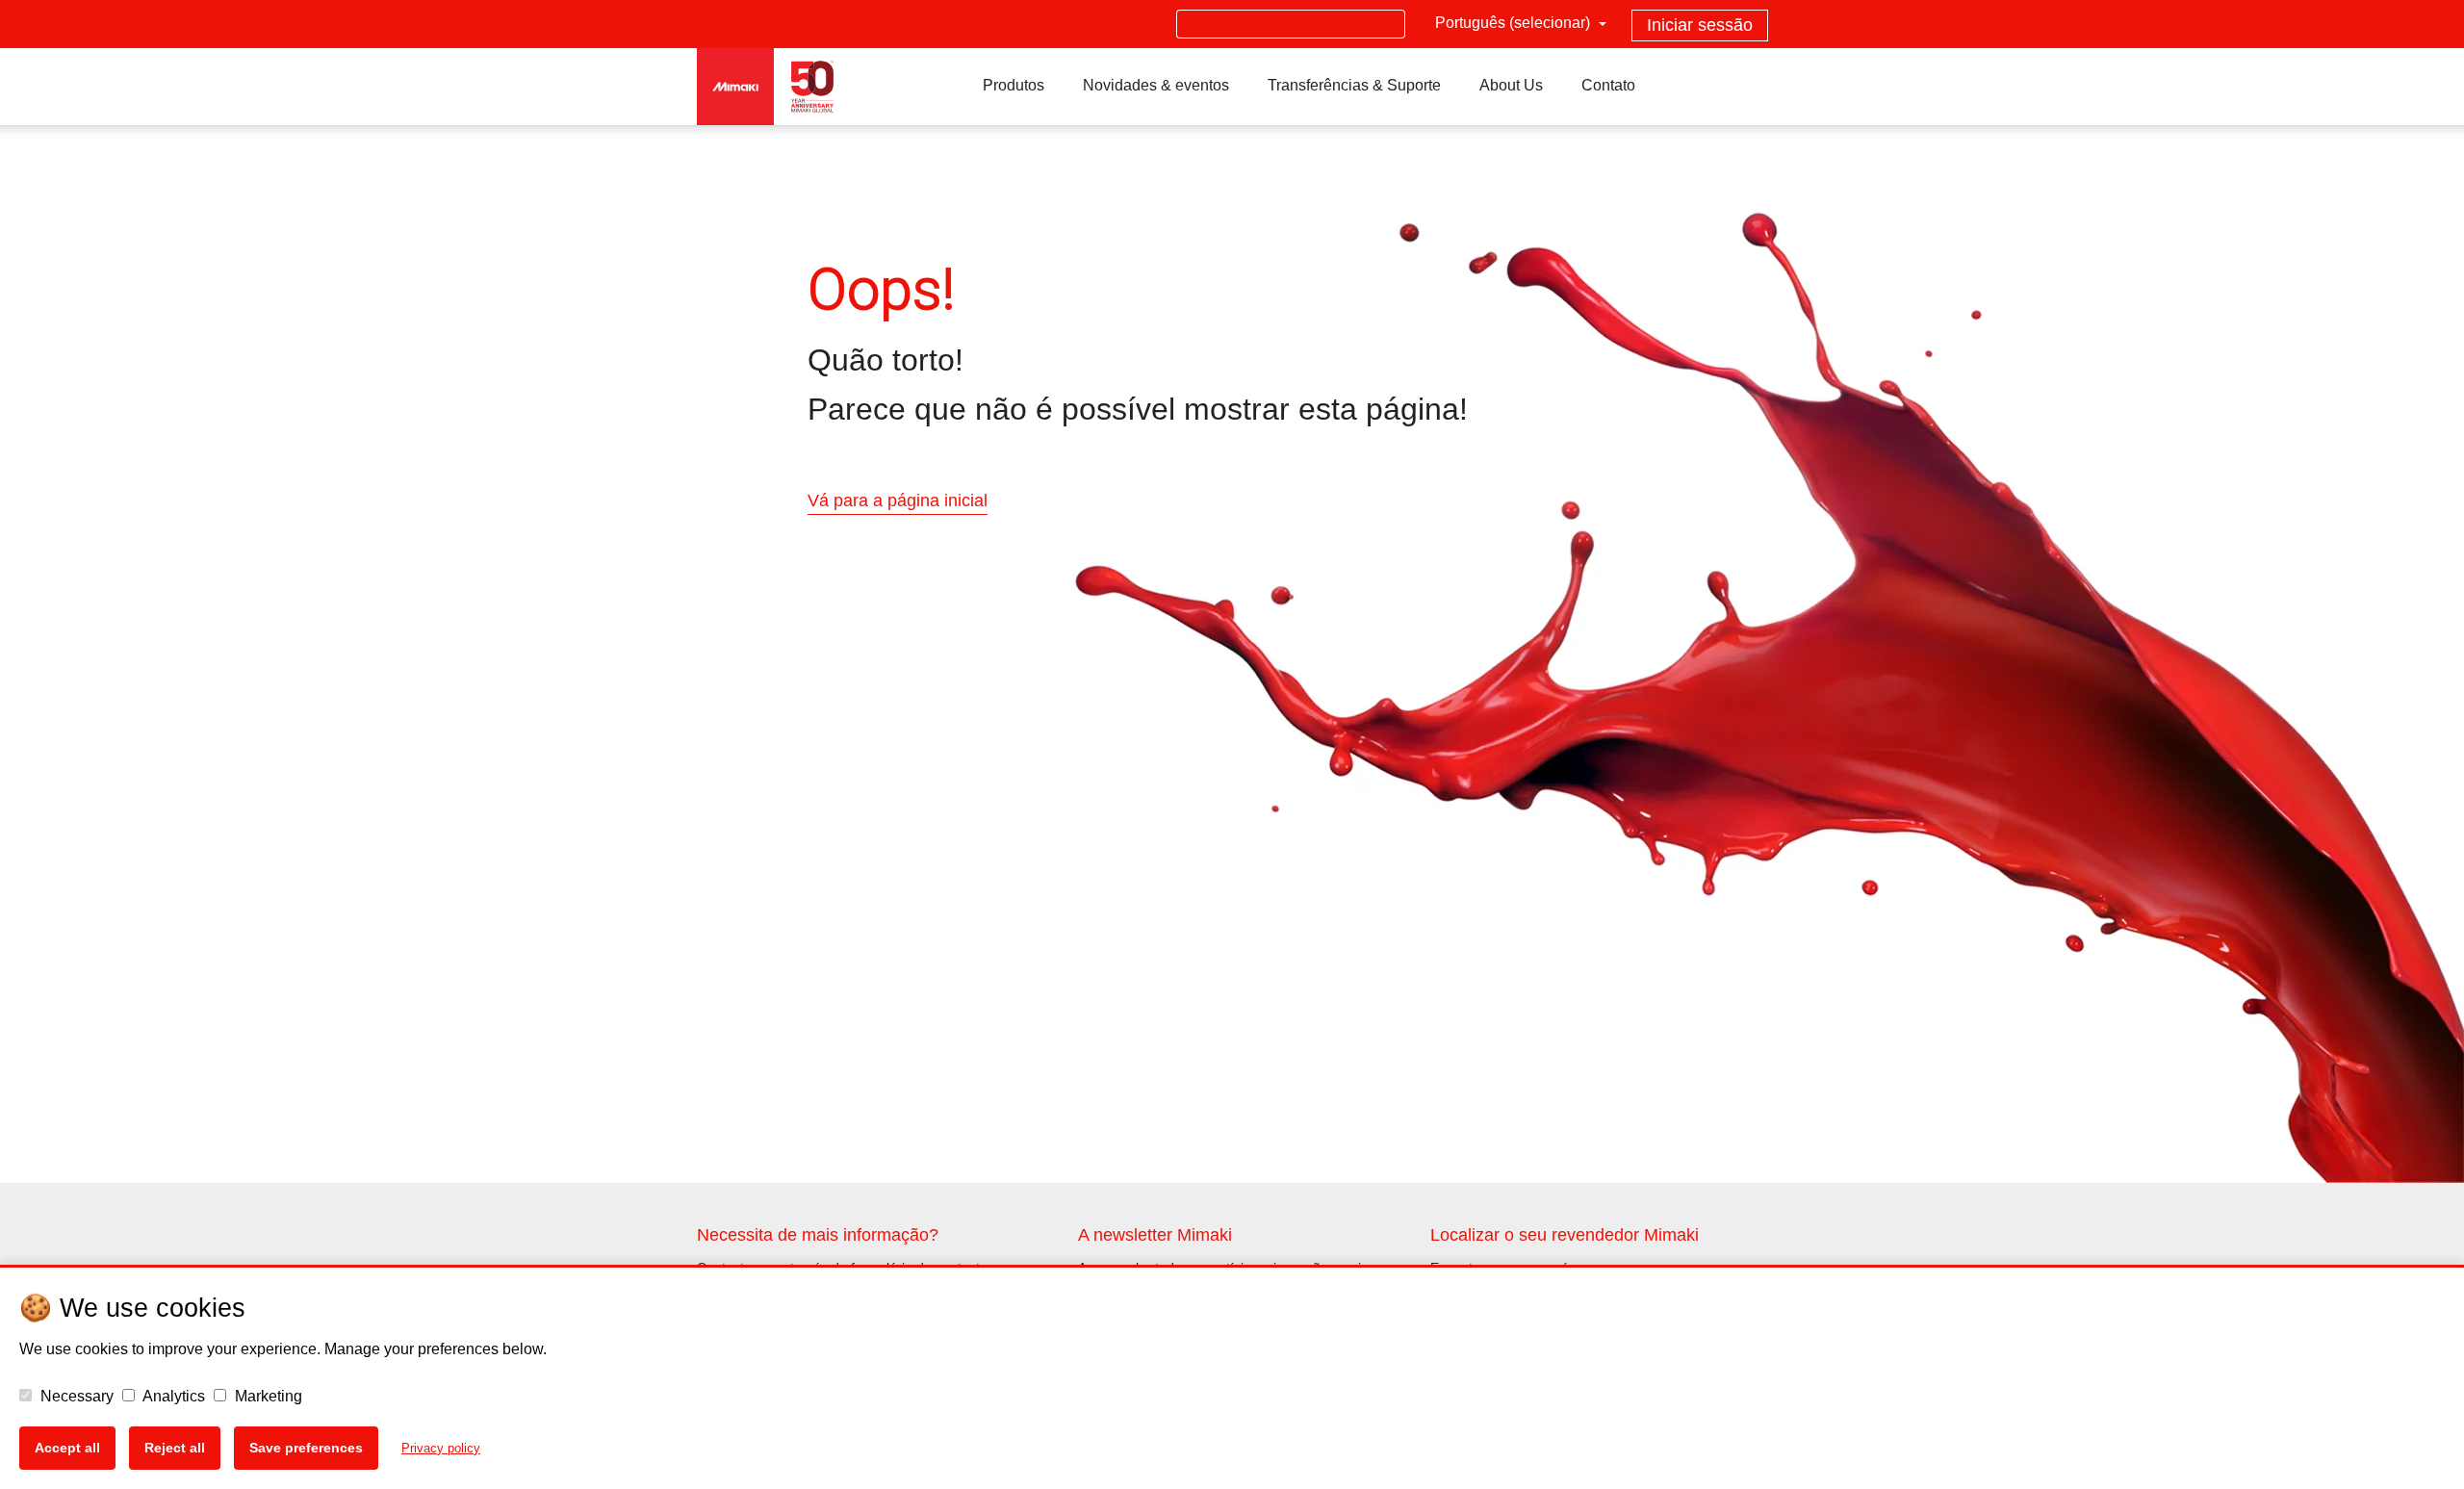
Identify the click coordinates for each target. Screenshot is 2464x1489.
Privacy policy (441, 1448)
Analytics (172, 1396)
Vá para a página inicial (898, 501)
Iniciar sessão (1700, 25)
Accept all (67, 1448)
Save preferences (306, 1448)
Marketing (267, 1396)
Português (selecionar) (1514, 23)
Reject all (175, 1448)
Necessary (75, 1396)
